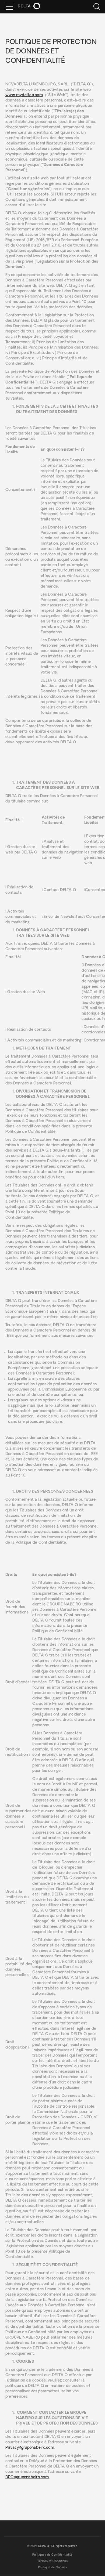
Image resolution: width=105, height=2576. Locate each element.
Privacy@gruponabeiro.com (30, 2448)
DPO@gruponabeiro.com (27, 2477)
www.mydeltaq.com (24, 95)
